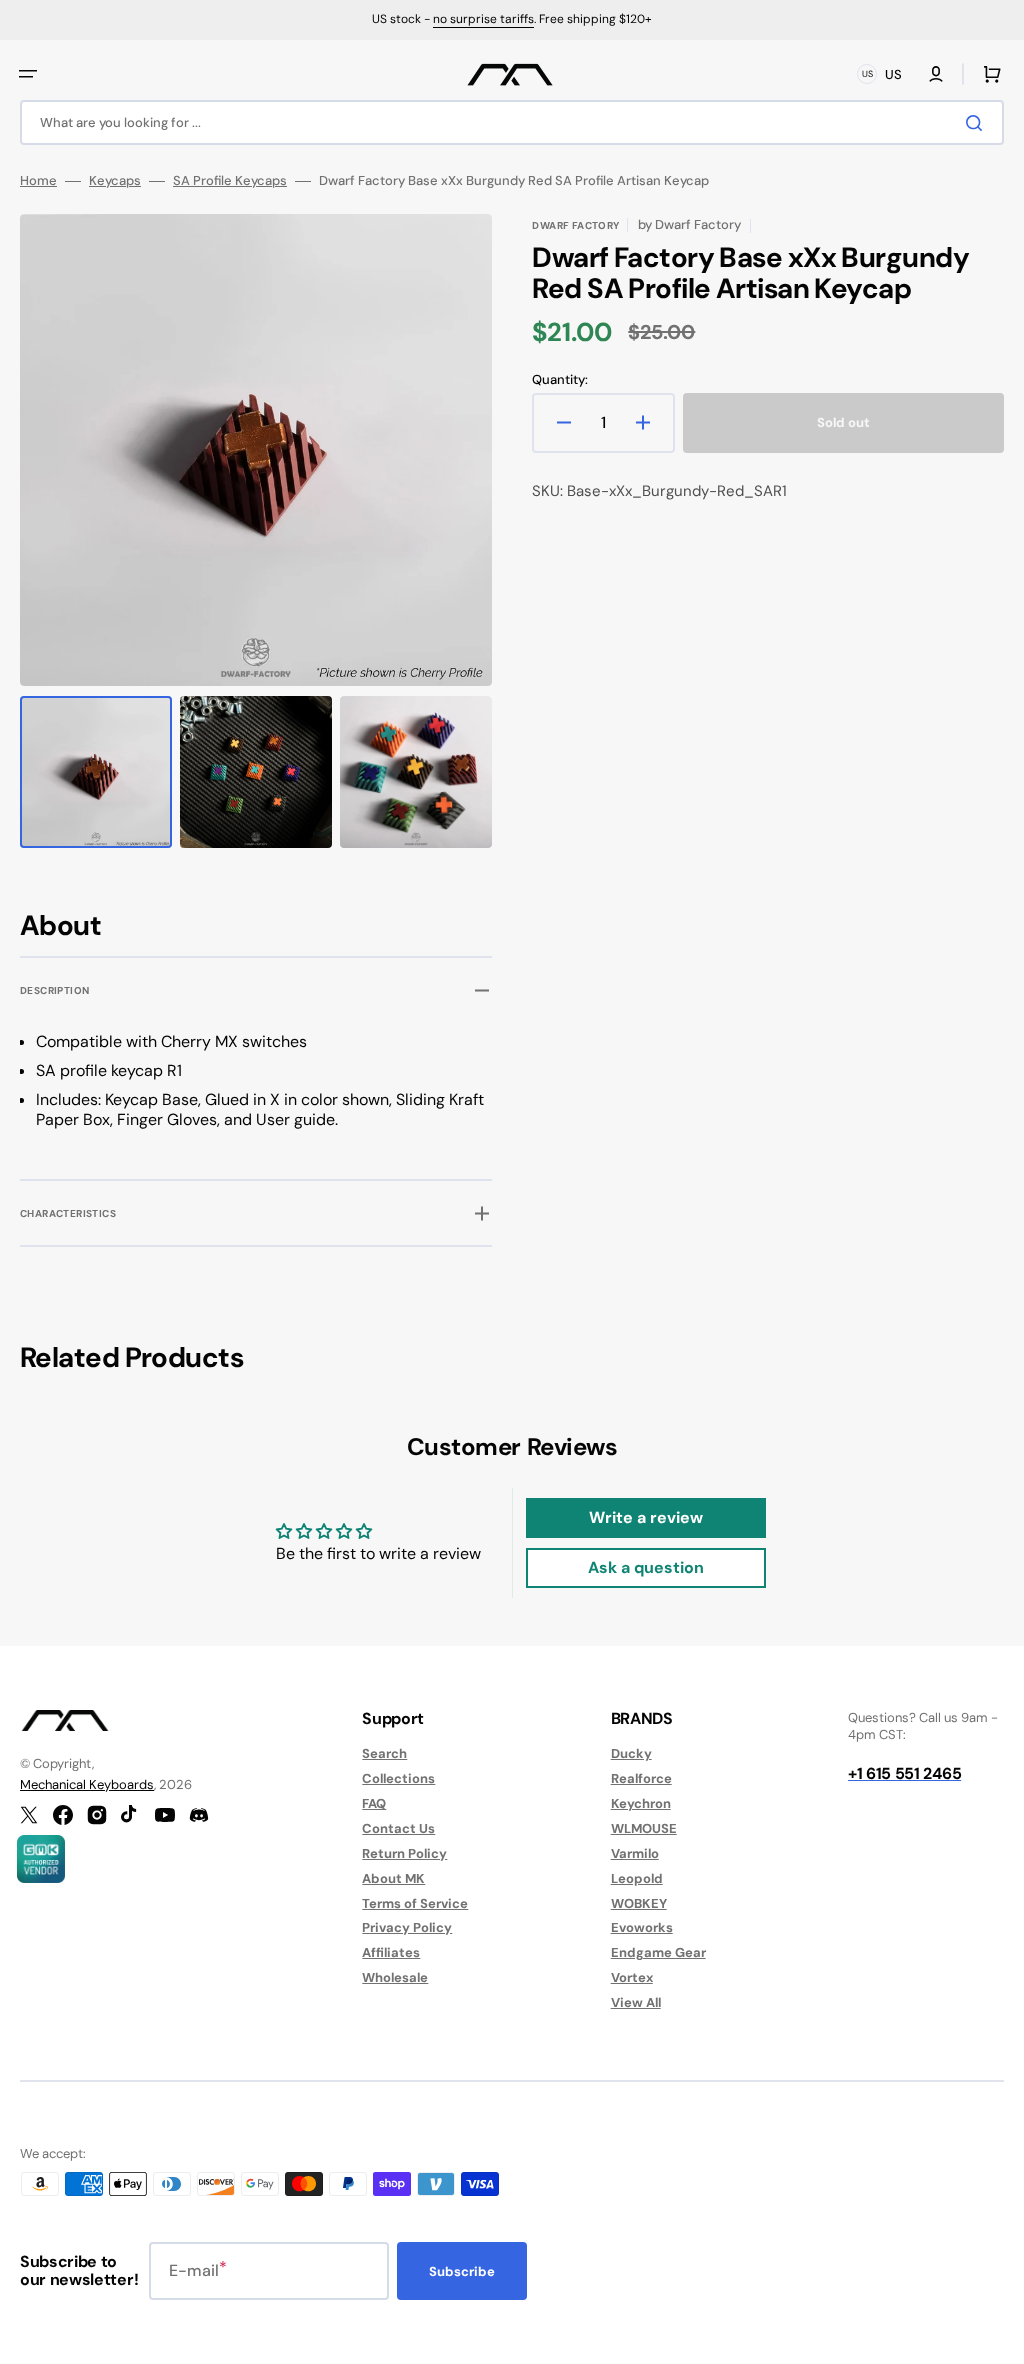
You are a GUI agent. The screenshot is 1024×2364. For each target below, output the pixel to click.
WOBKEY (639, 1903)
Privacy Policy (407, 1927)
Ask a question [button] (646, 1567)
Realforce (641, 1778)
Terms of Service (415, 1903)
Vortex (632, 1977)
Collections (398, 1778)
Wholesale (395, 1977)
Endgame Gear (658, 1952)
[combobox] (512, 122)
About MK (393, 1878)
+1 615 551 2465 (904, 1773)
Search (384, 1754)
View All (636, 2002)
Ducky (631, 1754)
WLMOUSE (644, 1828)
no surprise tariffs (483, 19)
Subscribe (462, 2271)
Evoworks (642, 1927)
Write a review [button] (646, 1517)
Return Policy (404, 1853)
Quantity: (560, 380)
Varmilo (635, 1853)
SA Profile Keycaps (230, 181)
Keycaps (115, 181)
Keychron (641, 1803)
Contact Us (398, 1828)
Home (38, 181)
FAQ (374, 1803)
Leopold (637, 1878)
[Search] (978, 123)
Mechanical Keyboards (87, 1784)
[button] (28, 74)
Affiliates (391, 1952)
